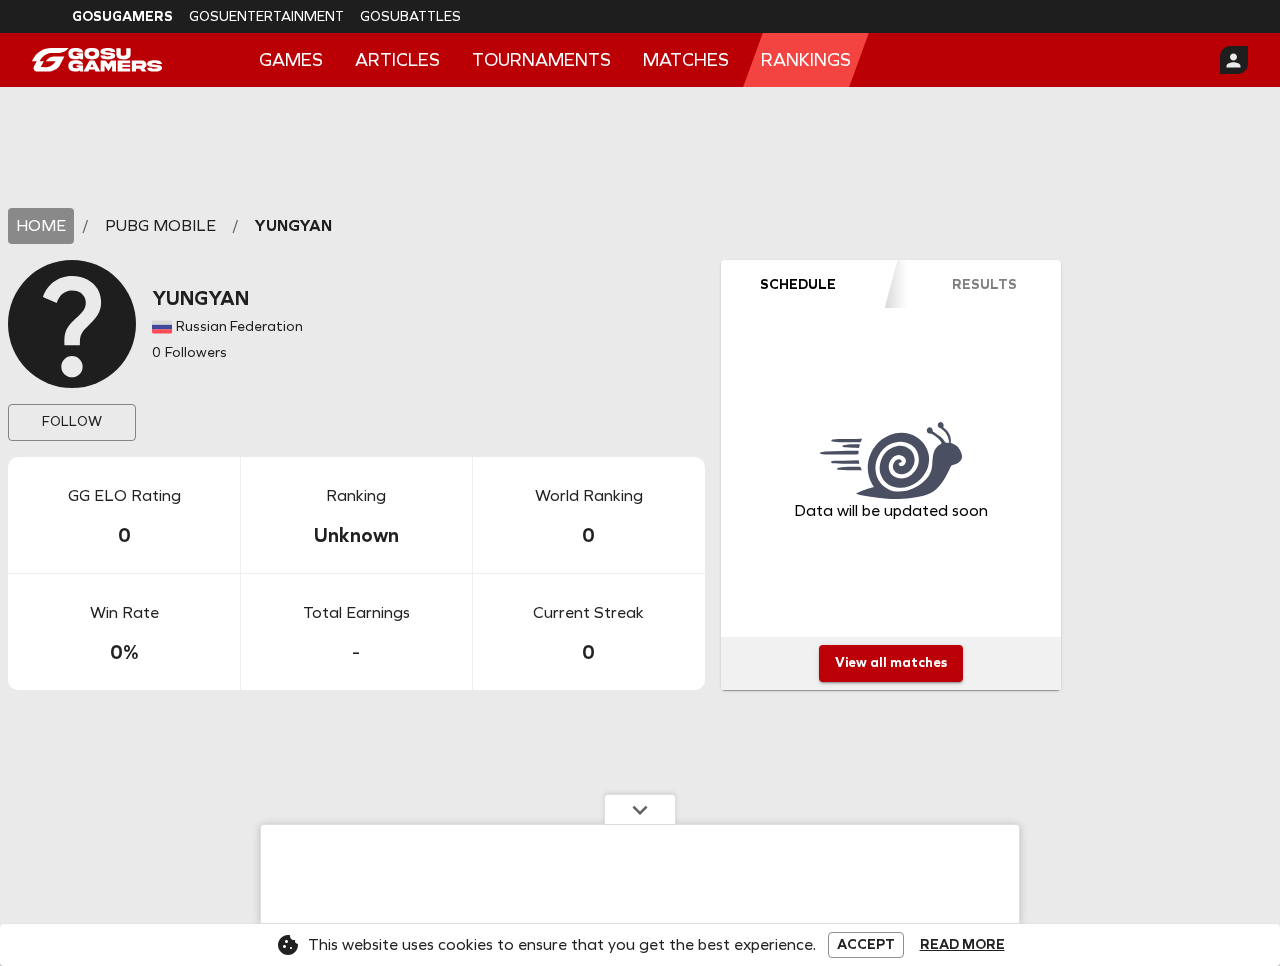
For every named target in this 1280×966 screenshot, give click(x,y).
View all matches (891, 662)
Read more (962, 945)
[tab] (798, 284)
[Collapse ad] (640, 809)
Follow (72, 421)
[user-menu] (1234, 60)
